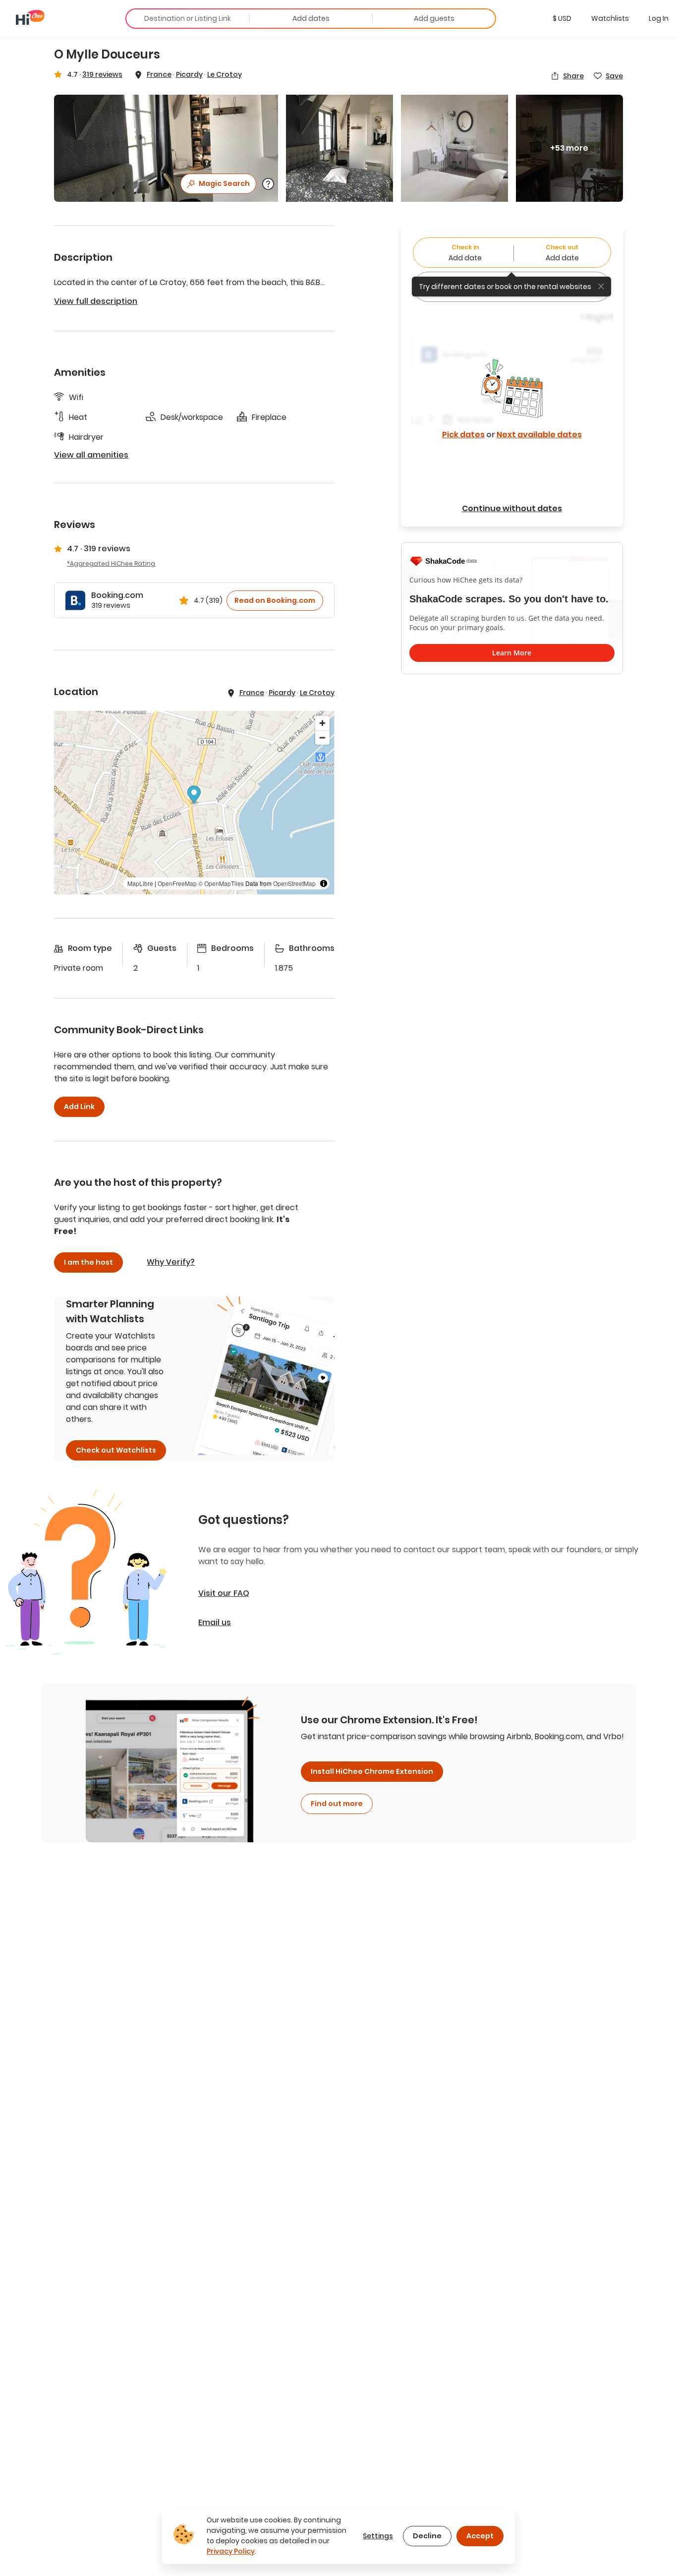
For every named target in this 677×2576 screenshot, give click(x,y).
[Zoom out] (322, 737)
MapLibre (140, 883)
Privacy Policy (231, 2551)
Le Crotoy (225, 74)
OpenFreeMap (177, 883)
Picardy (189, 74)
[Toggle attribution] (324, 883)
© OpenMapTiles (221, 883)
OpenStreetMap (294, 883)
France (159, 74)
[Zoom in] (322, 723)
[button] (562, 18)
